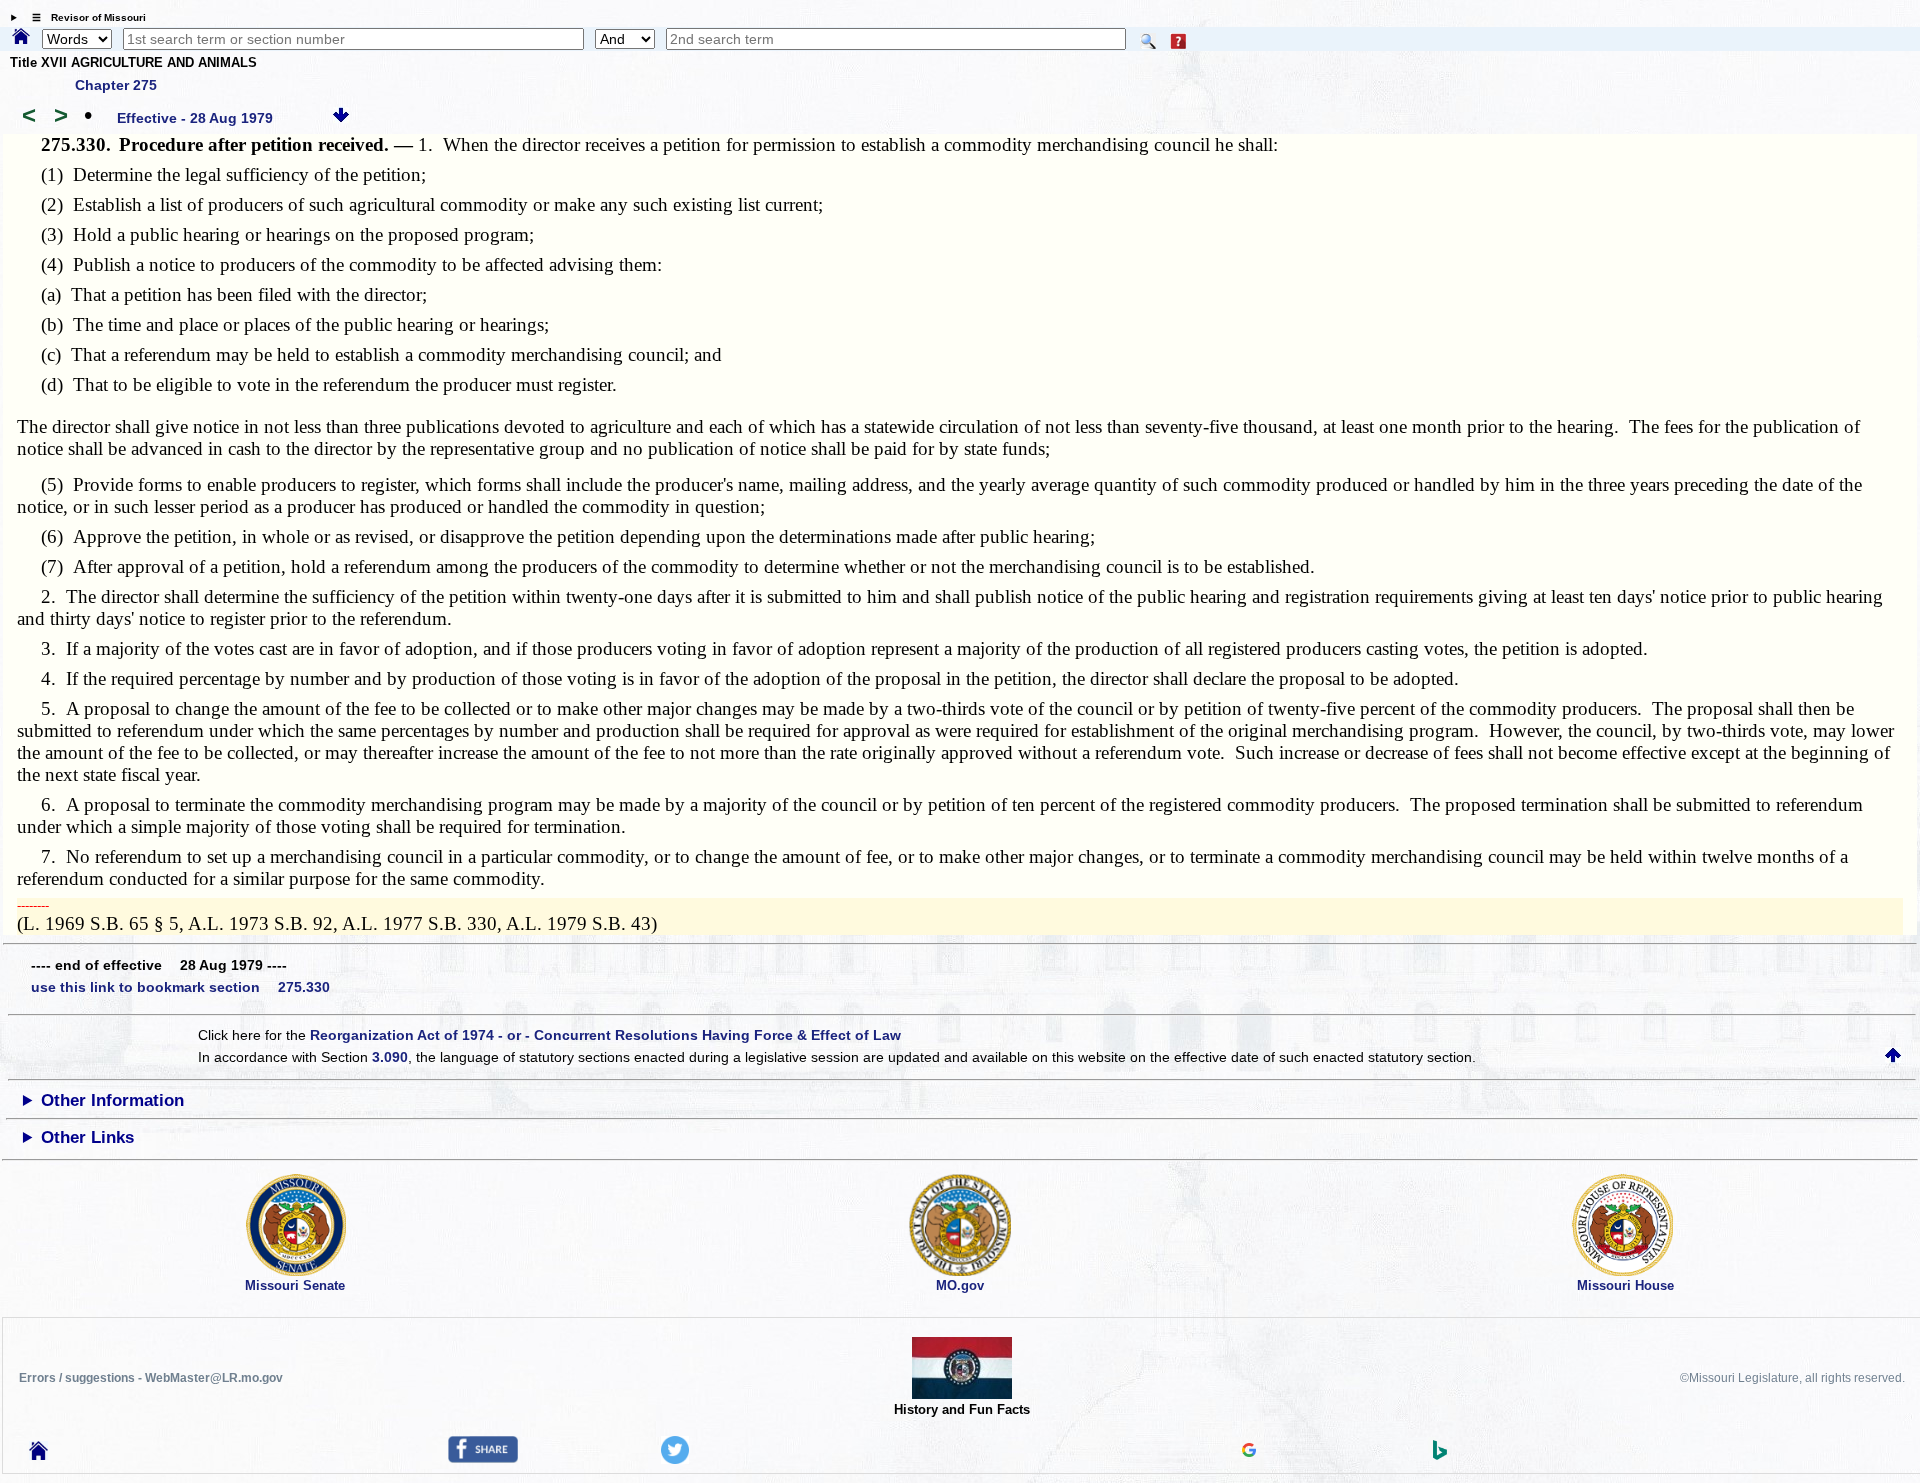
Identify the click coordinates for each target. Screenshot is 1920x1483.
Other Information (112, 1100)
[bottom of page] (341, 118)
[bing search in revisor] (1440, 1455)
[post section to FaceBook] (483, 1458)
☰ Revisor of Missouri (84, 17)
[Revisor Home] (39, 1455)
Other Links (87, 1137)
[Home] (21, 38)
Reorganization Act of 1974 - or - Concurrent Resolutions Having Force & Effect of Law (605, 1035)
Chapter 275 (116, 85)
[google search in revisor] (1249, 1452)
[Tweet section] (675, 1459)
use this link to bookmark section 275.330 (180, 987)
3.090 (390, 1057)
